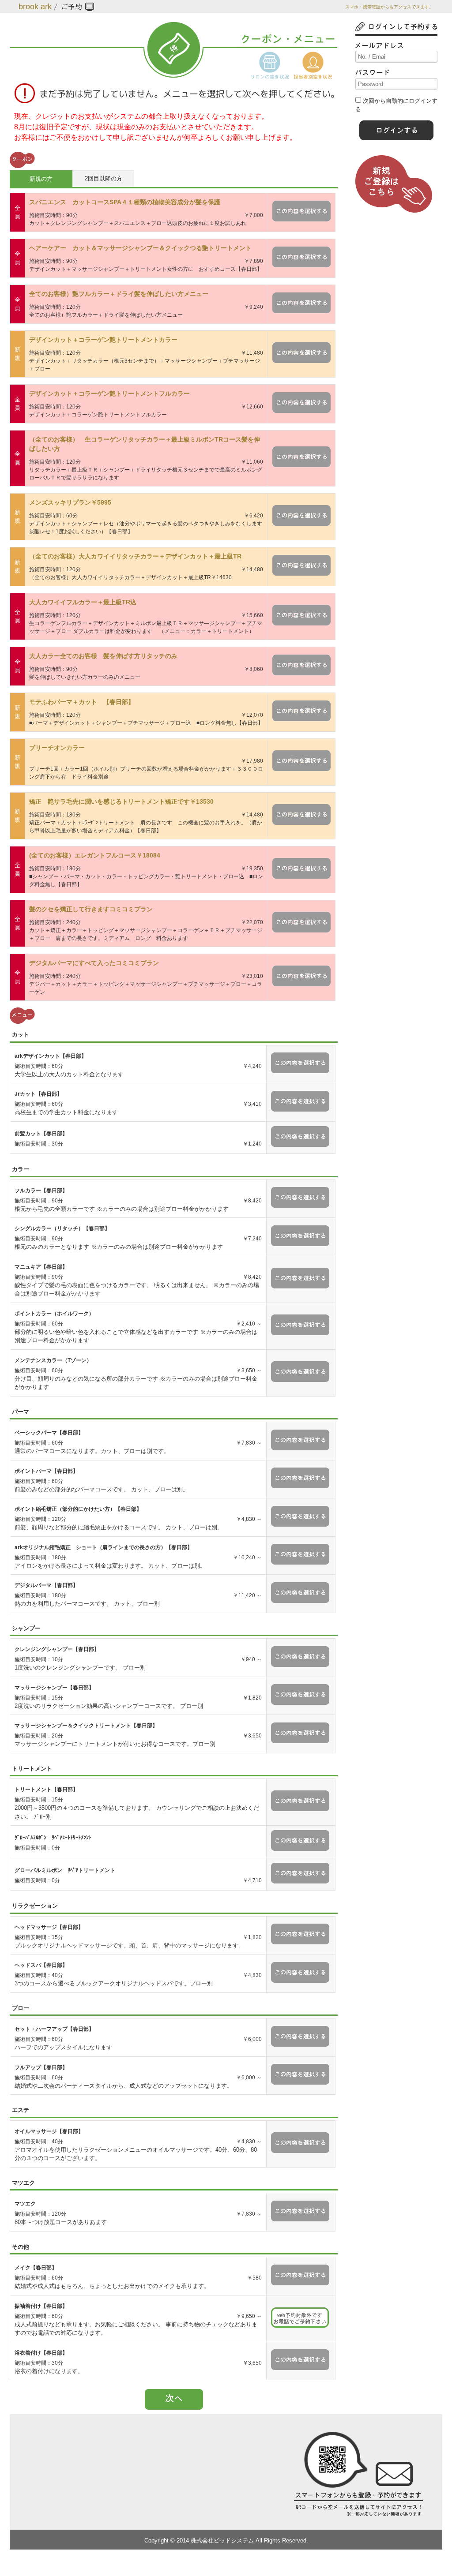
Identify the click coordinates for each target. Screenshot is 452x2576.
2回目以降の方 (104, 178)
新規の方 (41, 179)
